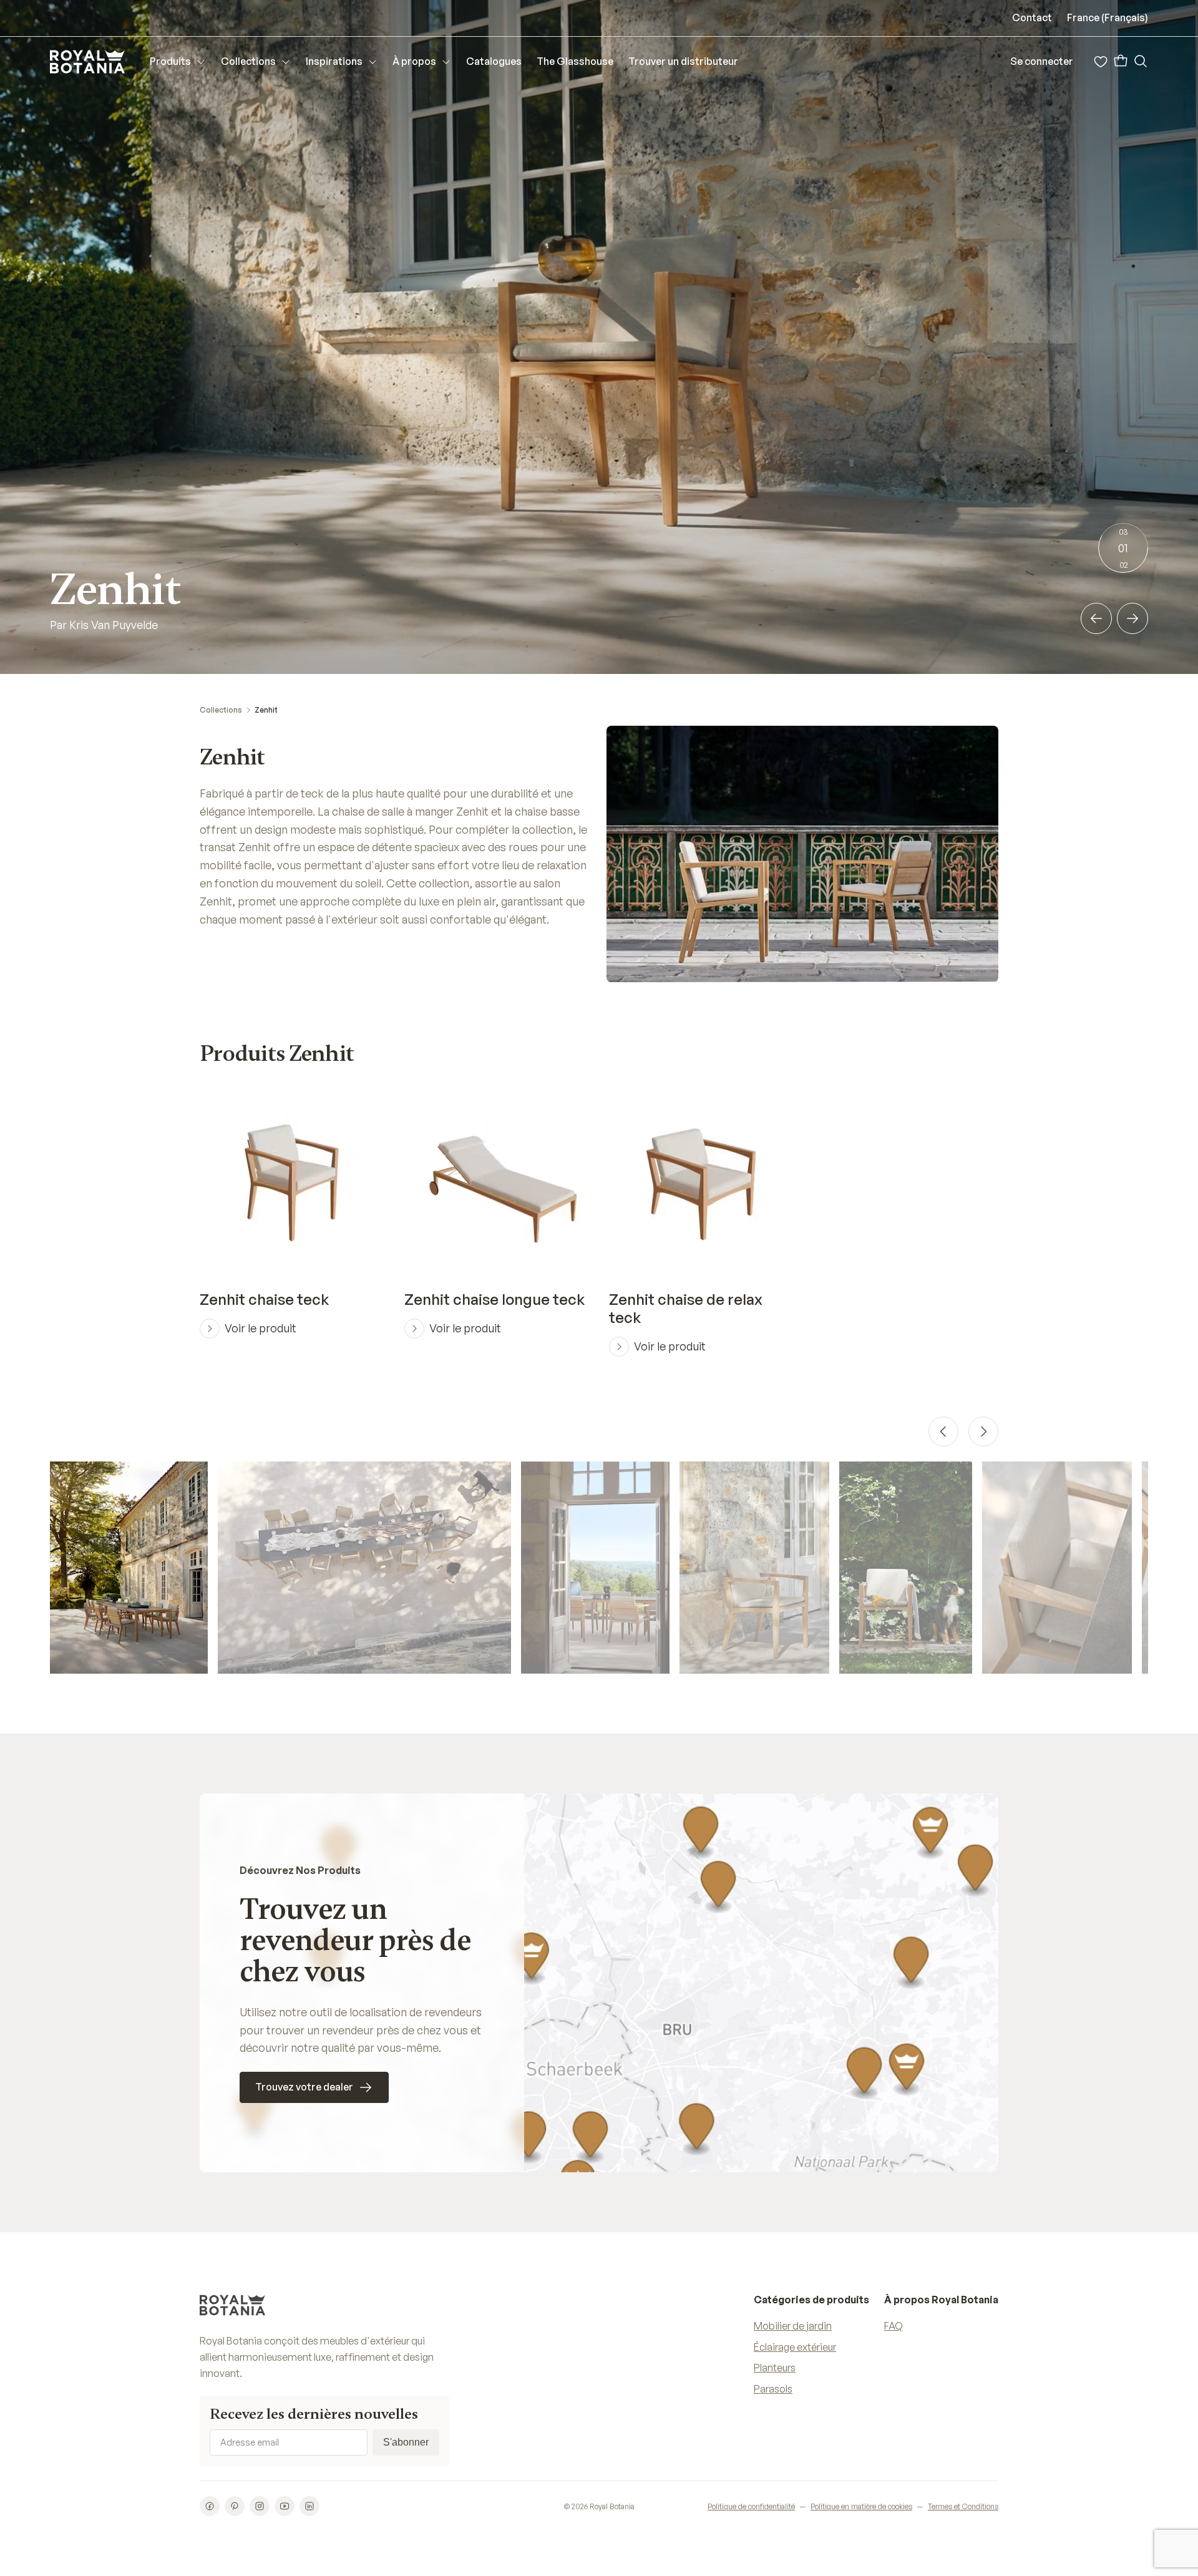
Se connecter (1042, 61)
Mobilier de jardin (793, 2326)
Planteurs (775, 2368)
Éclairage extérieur (795, 2347)
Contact (1032, 17)
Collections (221, 710)
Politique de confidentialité (751, 2506)
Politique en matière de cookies (861, 2506)
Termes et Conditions (963, 2506)
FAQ (894, 2326)
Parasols (773, 2389)
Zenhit (266, 710)
